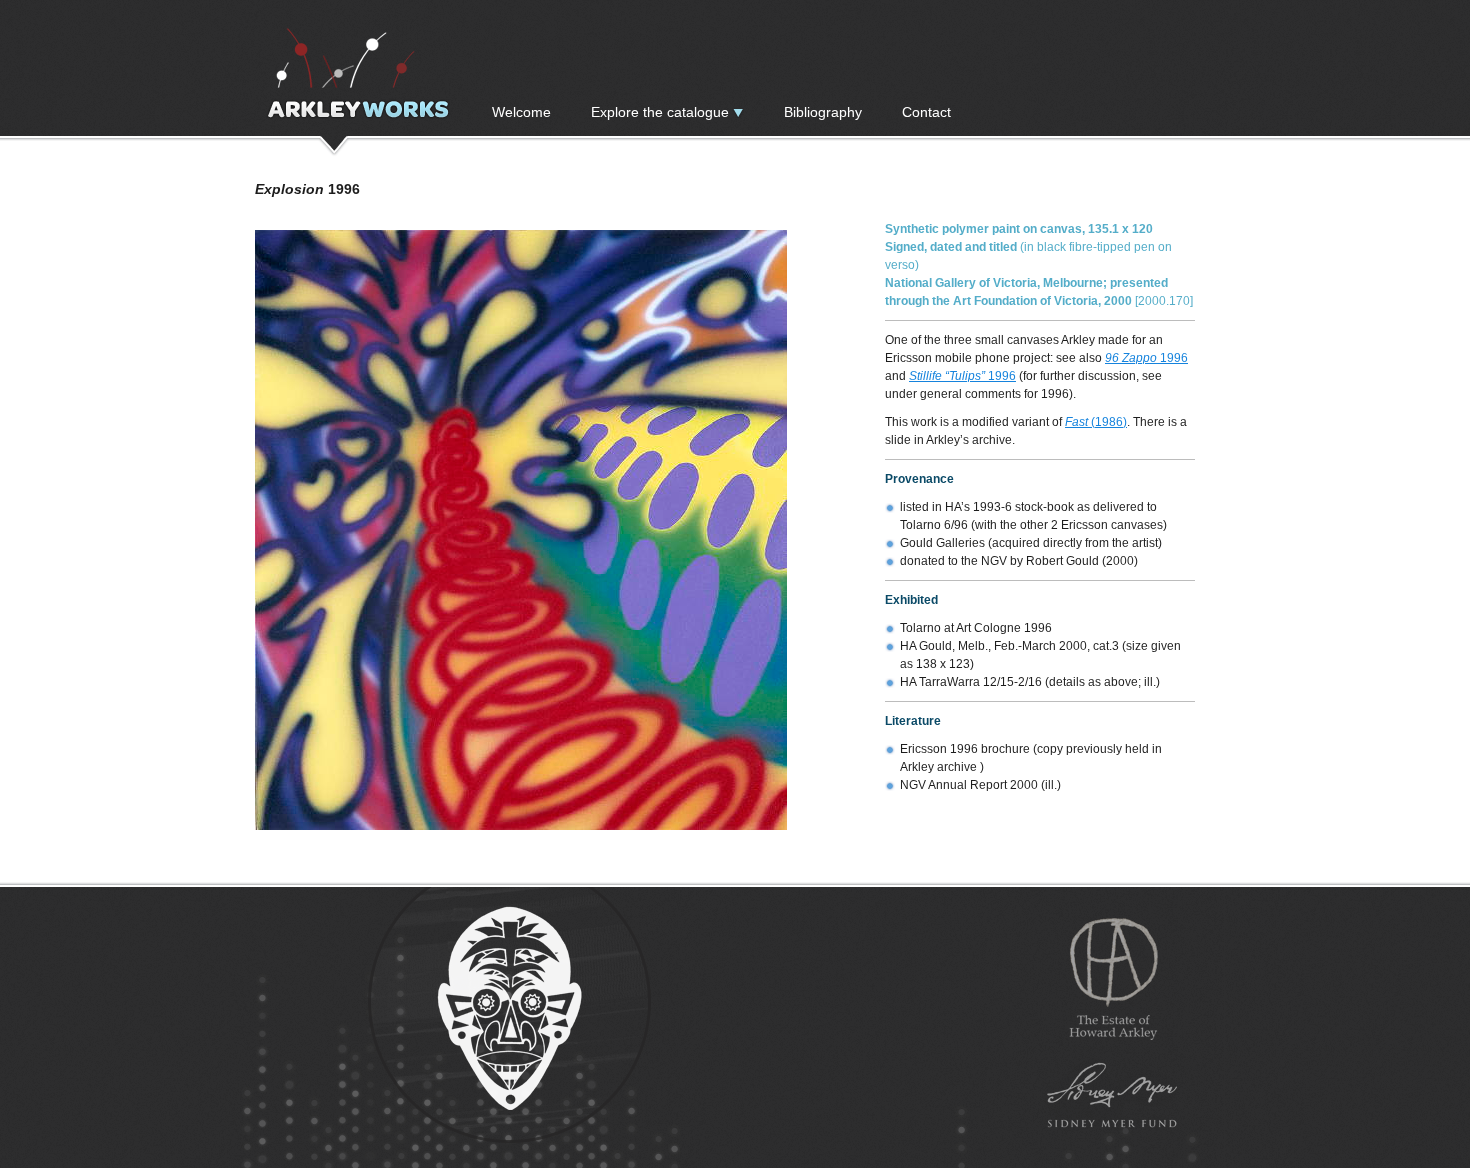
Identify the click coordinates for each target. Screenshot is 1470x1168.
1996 (1146, 358)
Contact (926, 112)
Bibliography (823, 112)
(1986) (1109, 422)
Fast (1078, 422)
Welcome (521, 112)
